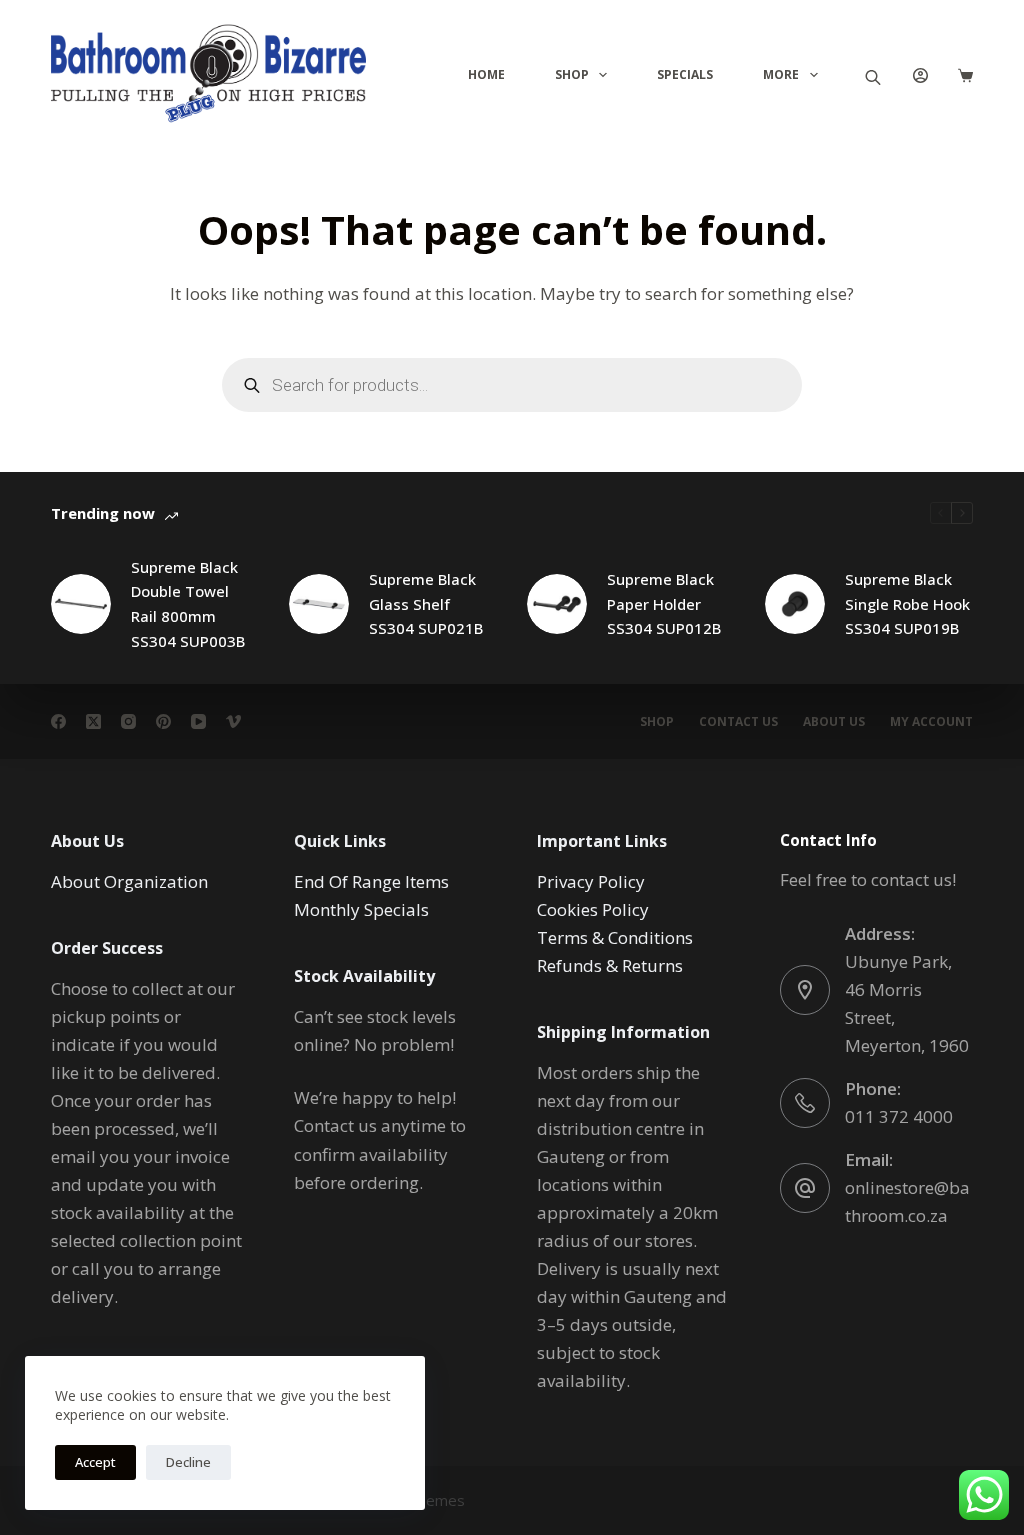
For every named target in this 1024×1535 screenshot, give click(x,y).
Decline (188, 1462)
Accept (95, 1462)
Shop (572, 74)
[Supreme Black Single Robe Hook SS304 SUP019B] (795, 604)
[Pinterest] (163, 721)
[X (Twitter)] (93, 721)
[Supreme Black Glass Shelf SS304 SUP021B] (319, 604)
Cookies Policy (593, 909)
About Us (834, 722)
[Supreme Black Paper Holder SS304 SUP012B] (557, 604)
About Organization (129, 881)
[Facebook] (58, 721)
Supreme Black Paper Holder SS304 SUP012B (664, 604)
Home (486, 74)
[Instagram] (128, 721)
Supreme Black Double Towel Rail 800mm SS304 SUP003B (188, 604)
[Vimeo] (233, 721)
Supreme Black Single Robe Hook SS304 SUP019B (907, 604)
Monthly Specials (361, 909)
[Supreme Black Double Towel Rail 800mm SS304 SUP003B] (81, 604)
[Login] (920, 75)
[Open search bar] (873, 75)
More (781, 74)
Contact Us (738, 722)
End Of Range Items (371, 881)
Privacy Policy (591, 881)
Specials (685, 74)
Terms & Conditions (615, 937)
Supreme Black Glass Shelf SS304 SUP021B (426, 604)
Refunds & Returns (610, 965)
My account (931, 722)
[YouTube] (198, 721)
